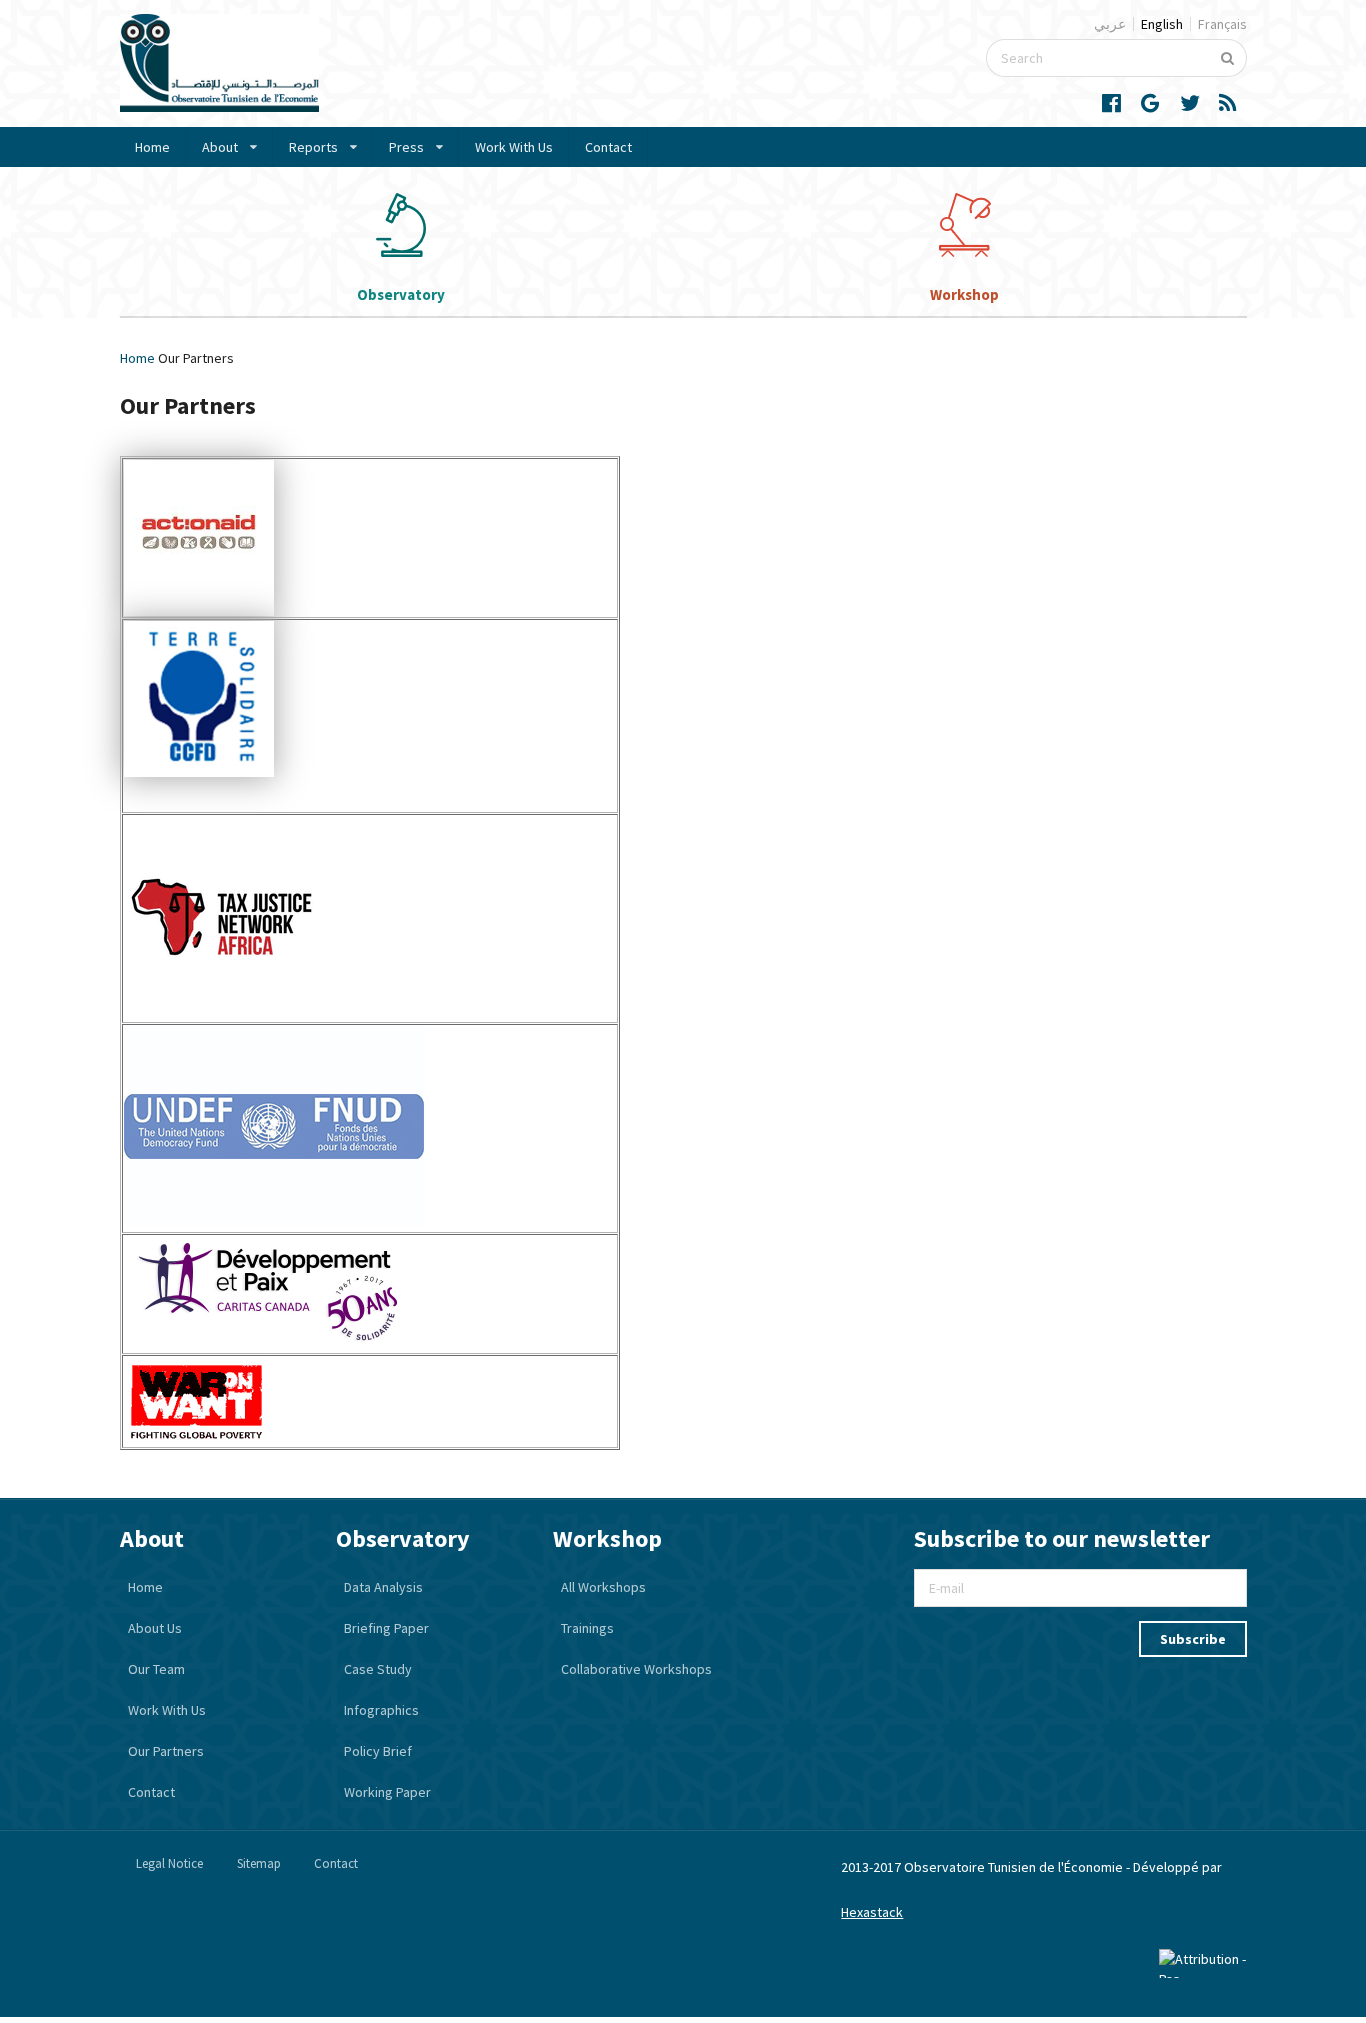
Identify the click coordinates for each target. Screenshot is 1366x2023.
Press (406, 147)
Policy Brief (378, 1751)
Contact (608, 147)
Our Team (156, 1669)
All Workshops (603, 1587)
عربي (1110, 24)
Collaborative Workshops (636, 1669)
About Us (155, 1628)
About (220, 147)
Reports (313, 147)
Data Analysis (383, 1587)
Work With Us (514, 147)
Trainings (587, 1628)
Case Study (378, 1669)
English (1162, 24)
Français (1222, 24)
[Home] (219, 107)
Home (152, 147)
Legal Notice (169, 1863)
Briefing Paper (386, 1628)
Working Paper (387, 1792)
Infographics (381, 1710)
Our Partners (166, 1751)
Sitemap (259, 1863)
